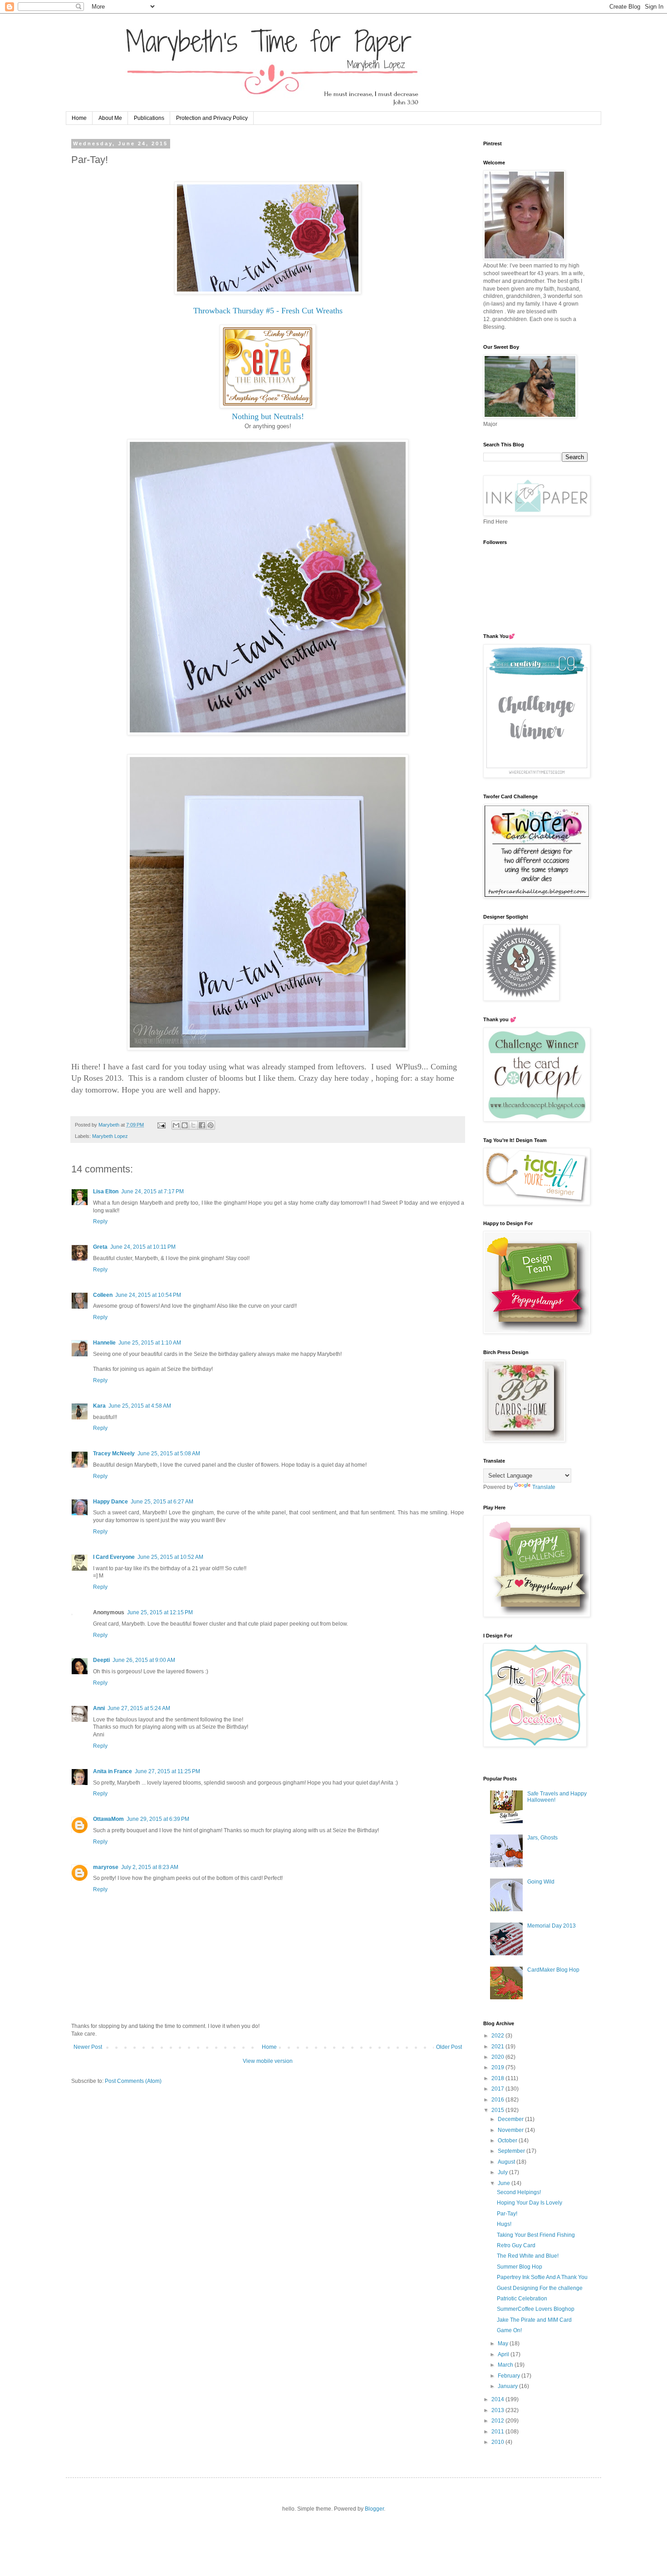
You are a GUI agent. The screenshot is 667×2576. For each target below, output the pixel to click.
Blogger (374, 2509)
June (505, 2183)
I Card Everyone (114, 1557)
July (503, 2172)
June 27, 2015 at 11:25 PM (167, 1771)
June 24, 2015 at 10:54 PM (148, 1295)
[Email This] (176, 1125)
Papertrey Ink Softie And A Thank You (542, 2277)
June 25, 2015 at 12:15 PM (160, 1612)
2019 (498, 2067)
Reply (100, 1221)
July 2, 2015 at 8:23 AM (150, 1867)
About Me (110, 118)
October (508, 2141)
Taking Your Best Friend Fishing (536, 2235)
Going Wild (541, 1882)
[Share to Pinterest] (211, 1125)
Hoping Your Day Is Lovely (530, 2203)
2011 (498, 2432)
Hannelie (104, 1343)
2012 (498, 2421)
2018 (498, 2078)
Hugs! (504, 2224)
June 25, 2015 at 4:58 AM (140, 1406)
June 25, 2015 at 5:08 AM (169, 1454)
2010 (498, 2442)
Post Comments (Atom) (133, 2081)
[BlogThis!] (185, 1125)
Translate (544, 1487)
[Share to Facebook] (202, 1125)
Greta (100, 1247)
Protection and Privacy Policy (212, 118)
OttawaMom (108, 1819)
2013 (498, 2410)
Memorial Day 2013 (552, 1926)
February (510, 2376)
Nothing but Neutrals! (268, 416)
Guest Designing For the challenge (540, 2288)
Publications (149, 118)
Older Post (449, 2047)
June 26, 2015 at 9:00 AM (144, 1660)
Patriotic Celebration (522, 2299)
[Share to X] (193, 1125)
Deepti (101, 1660)
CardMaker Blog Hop (553, 1970)
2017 (498, 2089)
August (507, 2162)
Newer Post (88, 2047)
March (506, 2365)
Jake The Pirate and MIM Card (534, 2320)
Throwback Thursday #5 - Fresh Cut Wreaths (268, 311)
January (508, 2386)
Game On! (509, 2330)
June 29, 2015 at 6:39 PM (158, 1819)
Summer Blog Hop (520, 2267)
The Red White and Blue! (528, 2256)
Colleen (103, 1295)
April (504, 2354)
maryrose (106, 1867)
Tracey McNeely (114, 1454)
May (504, 2344)
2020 (498, 2057)
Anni (99, 1708)
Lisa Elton (106, 1192)
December (511, 2119)
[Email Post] (161, 1125)
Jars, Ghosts (542, 1838)
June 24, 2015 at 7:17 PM (152, 1192)
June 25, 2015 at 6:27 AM (162, 1502)
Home (79, 118)
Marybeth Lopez (110, 1136)
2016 (498, 2100)
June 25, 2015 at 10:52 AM (170, 1557)
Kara (99, 1406)
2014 (498, 2399)
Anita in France (113, 1771)
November (511, 2130)
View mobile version (268, 2061)
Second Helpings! (519, 2192)
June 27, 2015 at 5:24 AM (139, 1708)
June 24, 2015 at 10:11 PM (143, 1247)
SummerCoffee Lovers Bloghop (536, 2309)
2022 (498, 2036)
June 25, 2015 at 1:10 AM (150, 1343)
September (512, 2151)
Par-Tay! (507, 2214)
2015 (498, 2110)
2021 (498, 2047)
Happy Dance (110, 1502)
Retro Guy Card (516, 2245)
